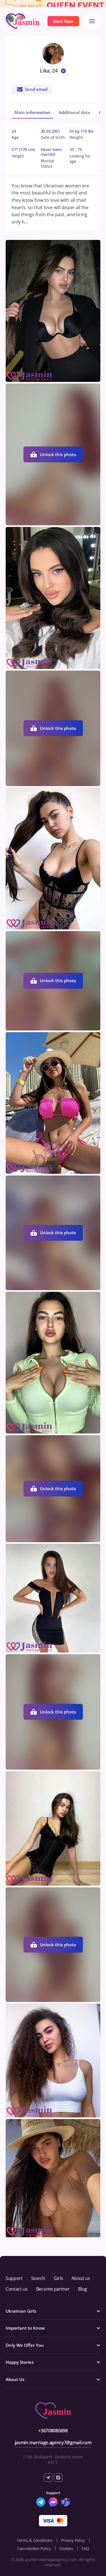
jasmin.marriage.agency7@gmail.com (53, 2443)
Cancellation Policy (34, 2548)
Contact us (17, 2289)
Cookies (66, 2548)
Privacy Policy (73, 2540)
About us (81, 2278)
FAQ (85, 2548)
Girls (58, 2278)
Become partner (53, 2289)
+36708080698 (53, 2431)
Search (38, 2278)
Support (14, 2278)
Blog (83, 2289)
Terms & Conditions (35, 2540)
